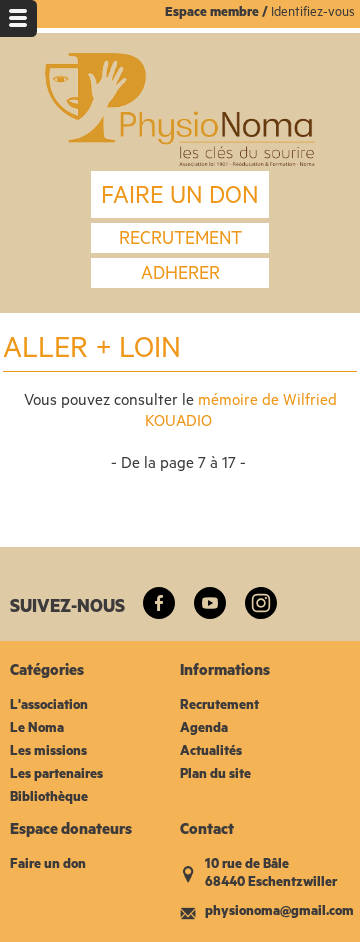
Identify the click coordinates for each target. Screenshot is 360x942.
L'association (49, 706)
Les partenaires (56, 775)
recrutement (180, 241)
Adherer (180, 276)
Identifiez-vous (313, 13)
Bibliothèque (49, 798)
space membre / (222, 13)
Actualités (211, 752)
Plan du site (215, 775)
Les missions (48, 752)
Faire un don (48, 865)
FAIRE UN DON (180, 199)
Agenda (204, 729)
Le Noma (37, 729)
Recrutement (219, 706)
